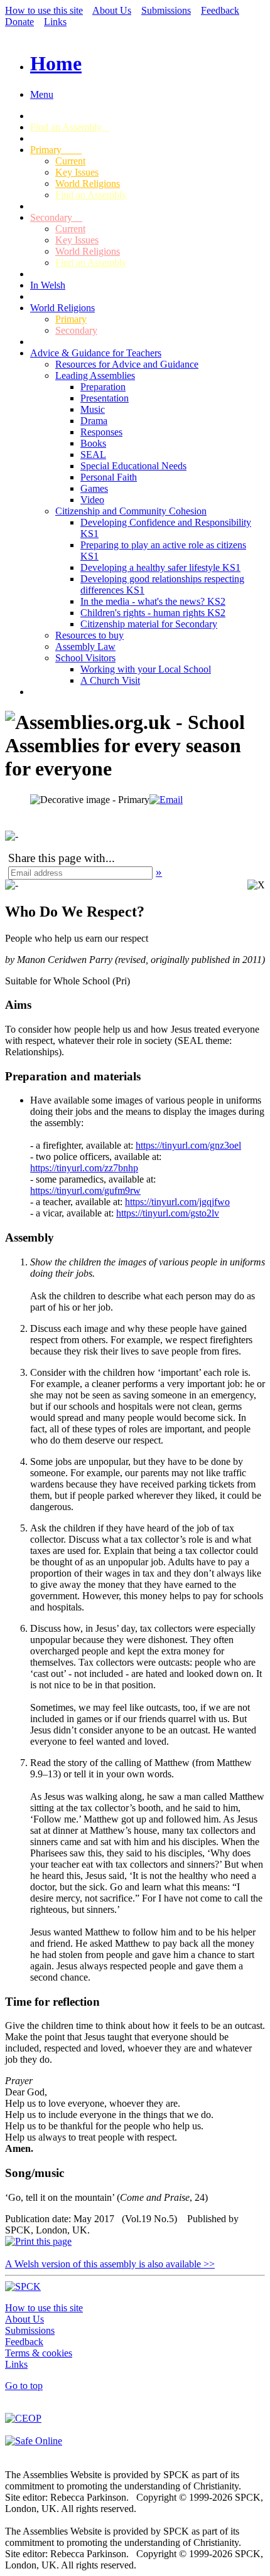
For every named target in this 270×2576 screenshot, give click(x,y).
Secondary (56, 217)
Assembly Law (85, 647)
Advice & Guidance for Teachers (96, 353)
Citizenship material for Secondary (149, 624)
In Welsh (48, 285)
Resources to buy (89, 635)
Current (70, 161)
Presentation (105, 398)
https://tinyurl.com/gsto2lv (168, 1213)
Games (94, 488)
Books (93, 443)
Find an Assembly (70, 127)
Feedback (220, 10)
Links (55, 22)
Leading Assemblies (95, 375)
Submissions (166, 10)
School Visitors (85, 658)
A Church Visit (110, 680)
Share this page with (57, 858)
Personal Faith (109, 477)
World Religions (88, 184)
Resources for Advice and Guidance (127, 364)
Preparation (103, 387)
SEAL (93, 455)
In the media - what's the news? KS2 (153, 601)
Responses (101, 432)
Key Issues (77, 172)
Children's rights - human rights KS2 (153, 613)
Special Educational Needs (133, 466)
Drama (94, 421)
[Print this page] (38, 2241)
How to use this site (44, 10)
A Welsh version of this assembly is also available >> (110, 2264)
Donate (19, 22)
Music (93, 409)
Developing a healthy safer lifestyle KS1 (160, 567)
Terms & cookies (39, 2353)
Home (56, 63)
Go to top (24, 2386)
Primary (56, 150)
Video (92, 500)
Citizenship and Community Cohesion (131, 511)
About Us (112, 10)
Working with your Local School (146, 669)
